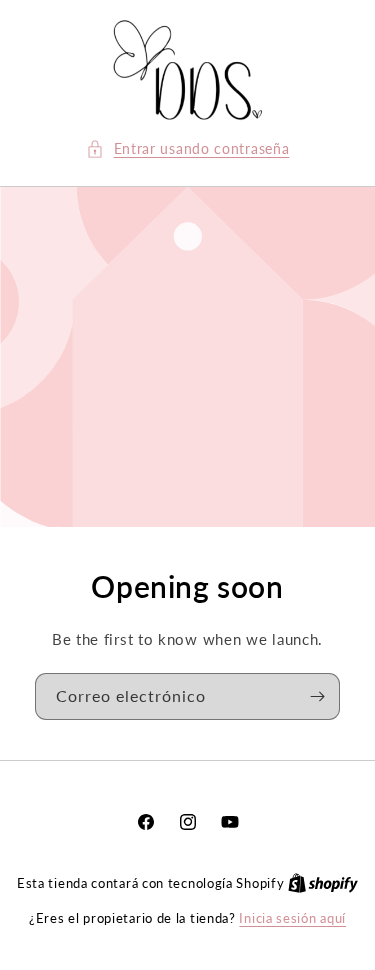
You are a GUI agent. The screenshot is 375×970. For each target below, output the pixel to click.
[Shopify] (323, 883)
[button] (188, 148)
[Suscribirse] (317, 696)
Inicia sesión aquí (292, 918)
